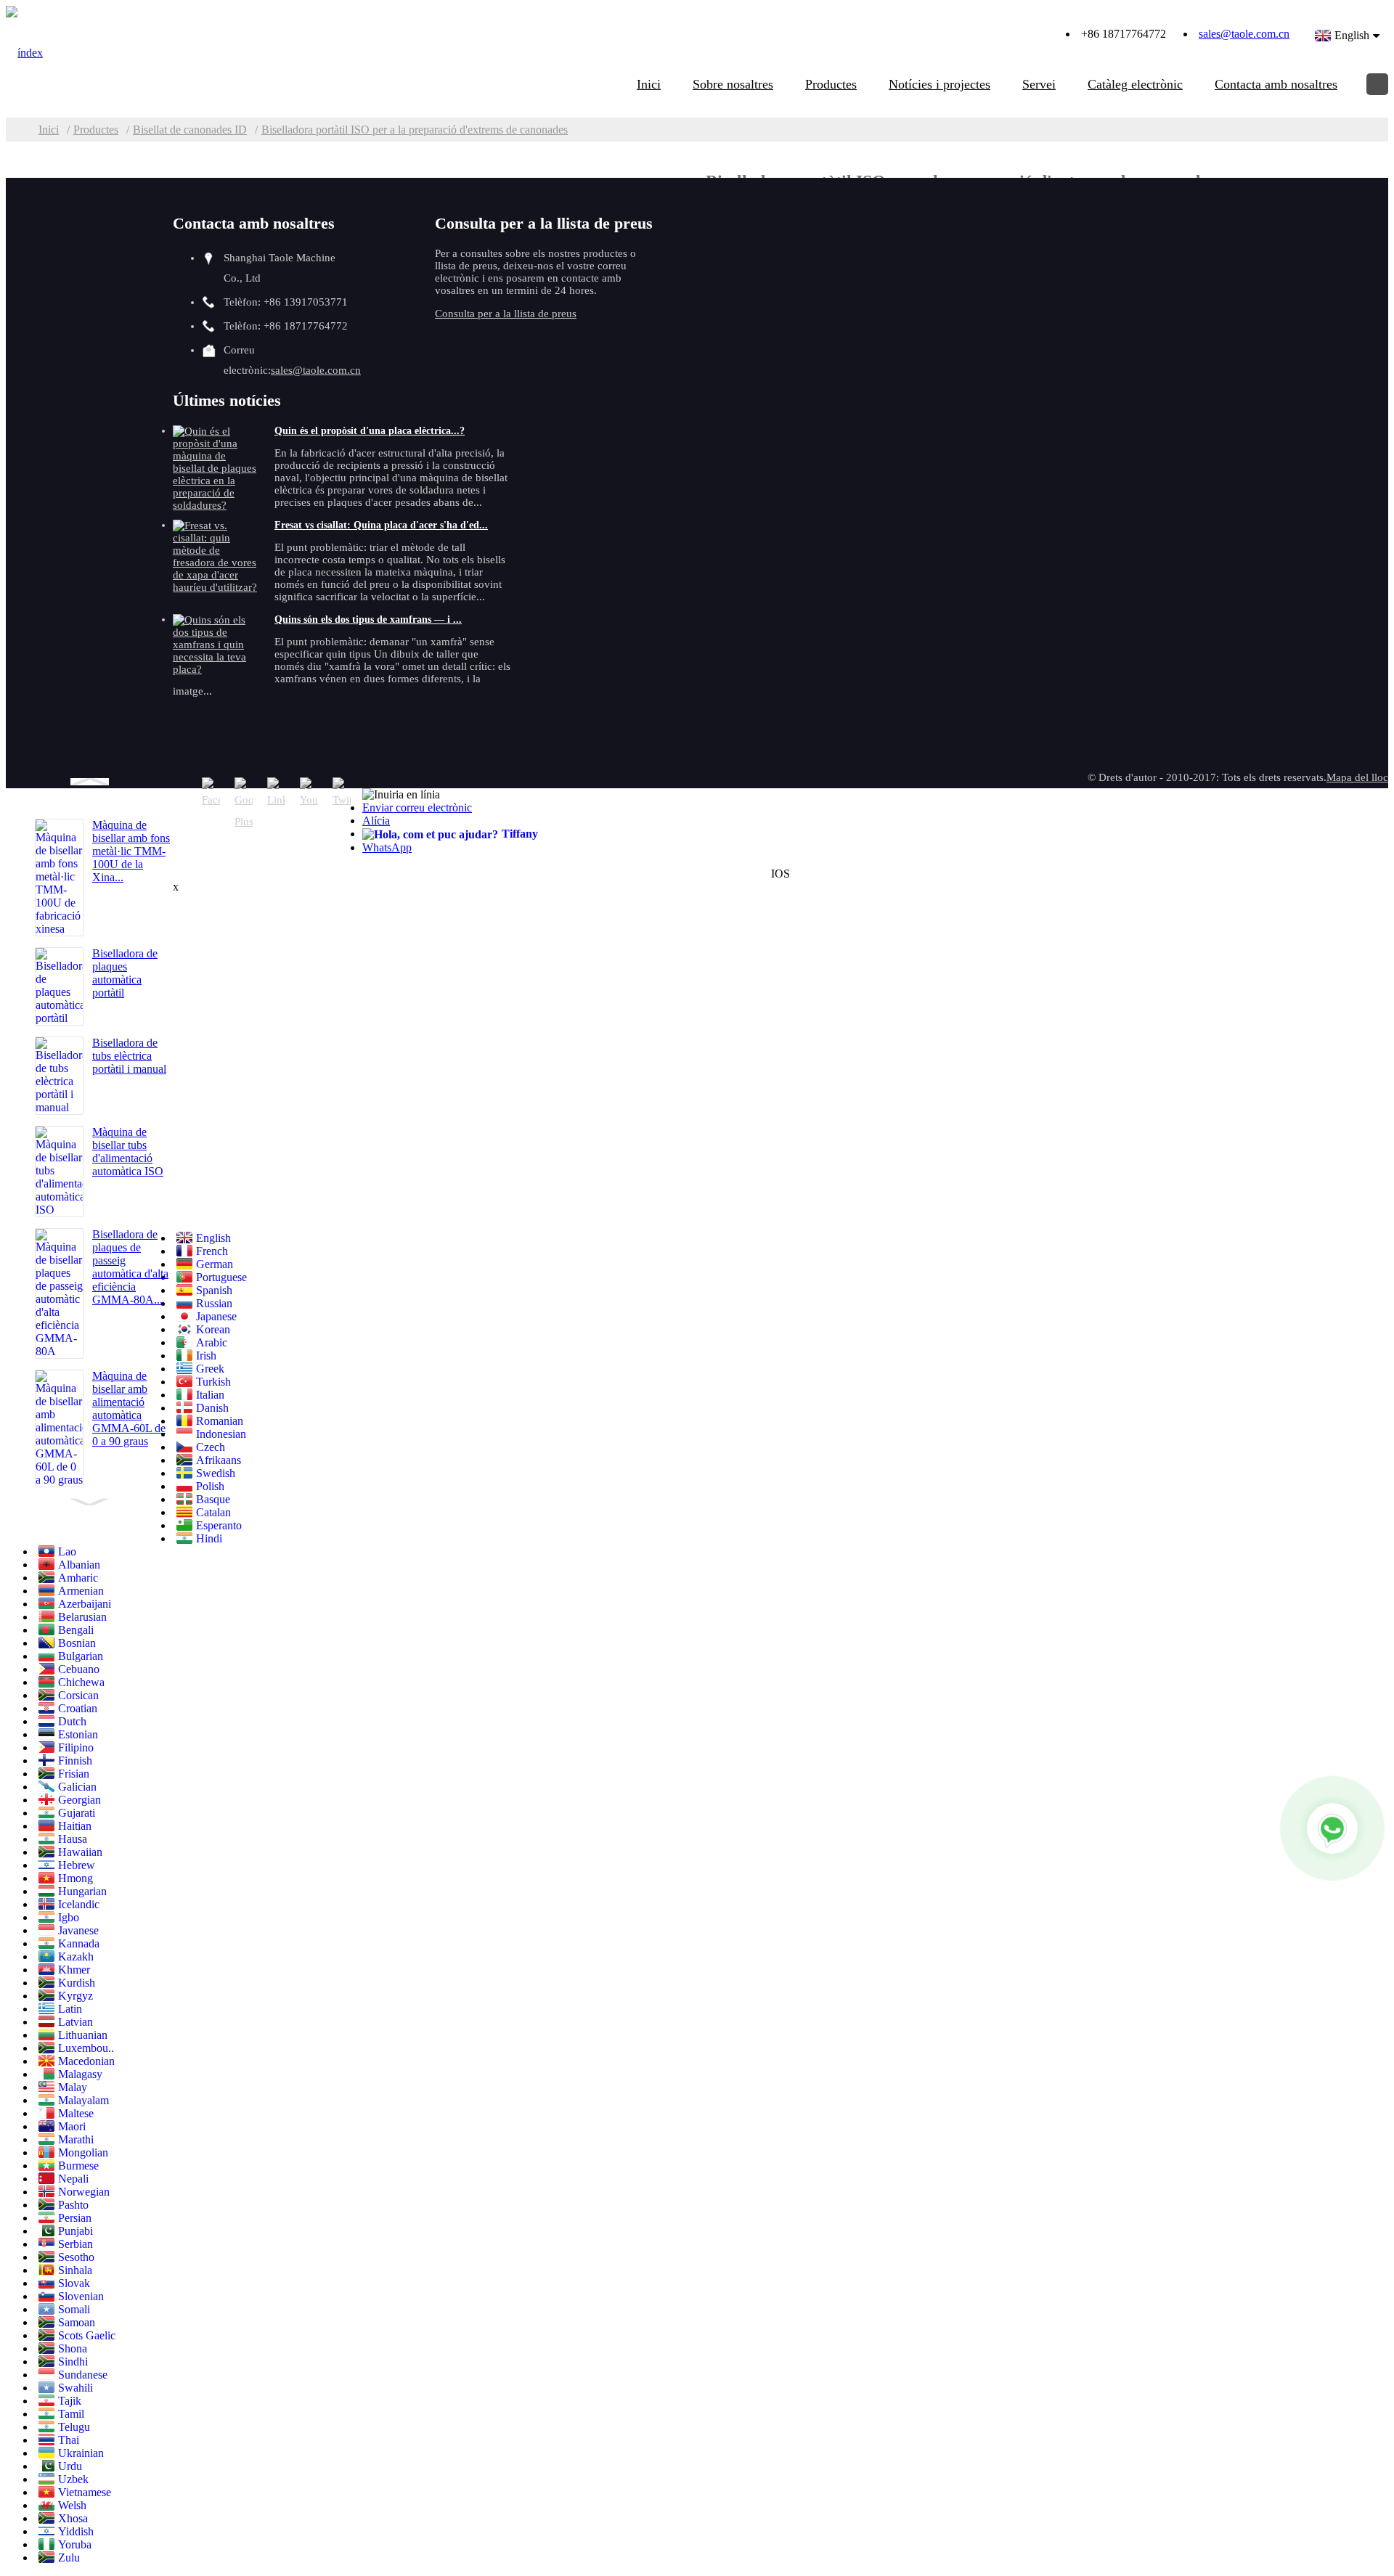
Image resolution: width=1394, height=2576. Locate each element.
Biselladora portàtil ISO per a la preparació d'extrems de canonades (415, 130)
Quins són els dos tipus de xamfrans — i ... (368, 620)
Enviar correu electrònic (417, 807)
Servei (1039, 84)
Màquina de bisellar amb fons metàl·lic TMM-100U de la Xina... (131, 851)
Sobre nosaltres (733, 84)
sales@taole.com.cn (1244, 34)
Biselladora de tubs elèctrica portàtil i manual (129, 1056)
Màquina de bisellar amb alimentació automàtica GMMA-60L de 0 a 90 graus (129, 1408)
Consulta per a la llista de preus (506, 314)
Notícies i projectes (939, 84)
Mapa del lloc (1357, 777)
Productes (831, 84)
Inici (649, 84)
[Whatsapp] (1332, 1828)
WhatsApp (387, 847)
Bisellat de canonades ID (190, 130)
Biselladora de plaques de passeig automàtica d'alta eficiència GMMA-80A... (130, 1267)
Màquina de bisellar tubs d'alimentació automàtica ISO (128, 1152)
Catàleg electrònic (1135, 84)
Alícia (376, 821)
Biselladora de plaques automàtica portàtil (125, 973)
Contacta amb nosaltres (1276, 84)
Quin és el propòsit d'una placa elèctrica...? (370, 431)
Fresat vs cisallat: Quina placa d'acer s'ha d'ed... (381, 525)
